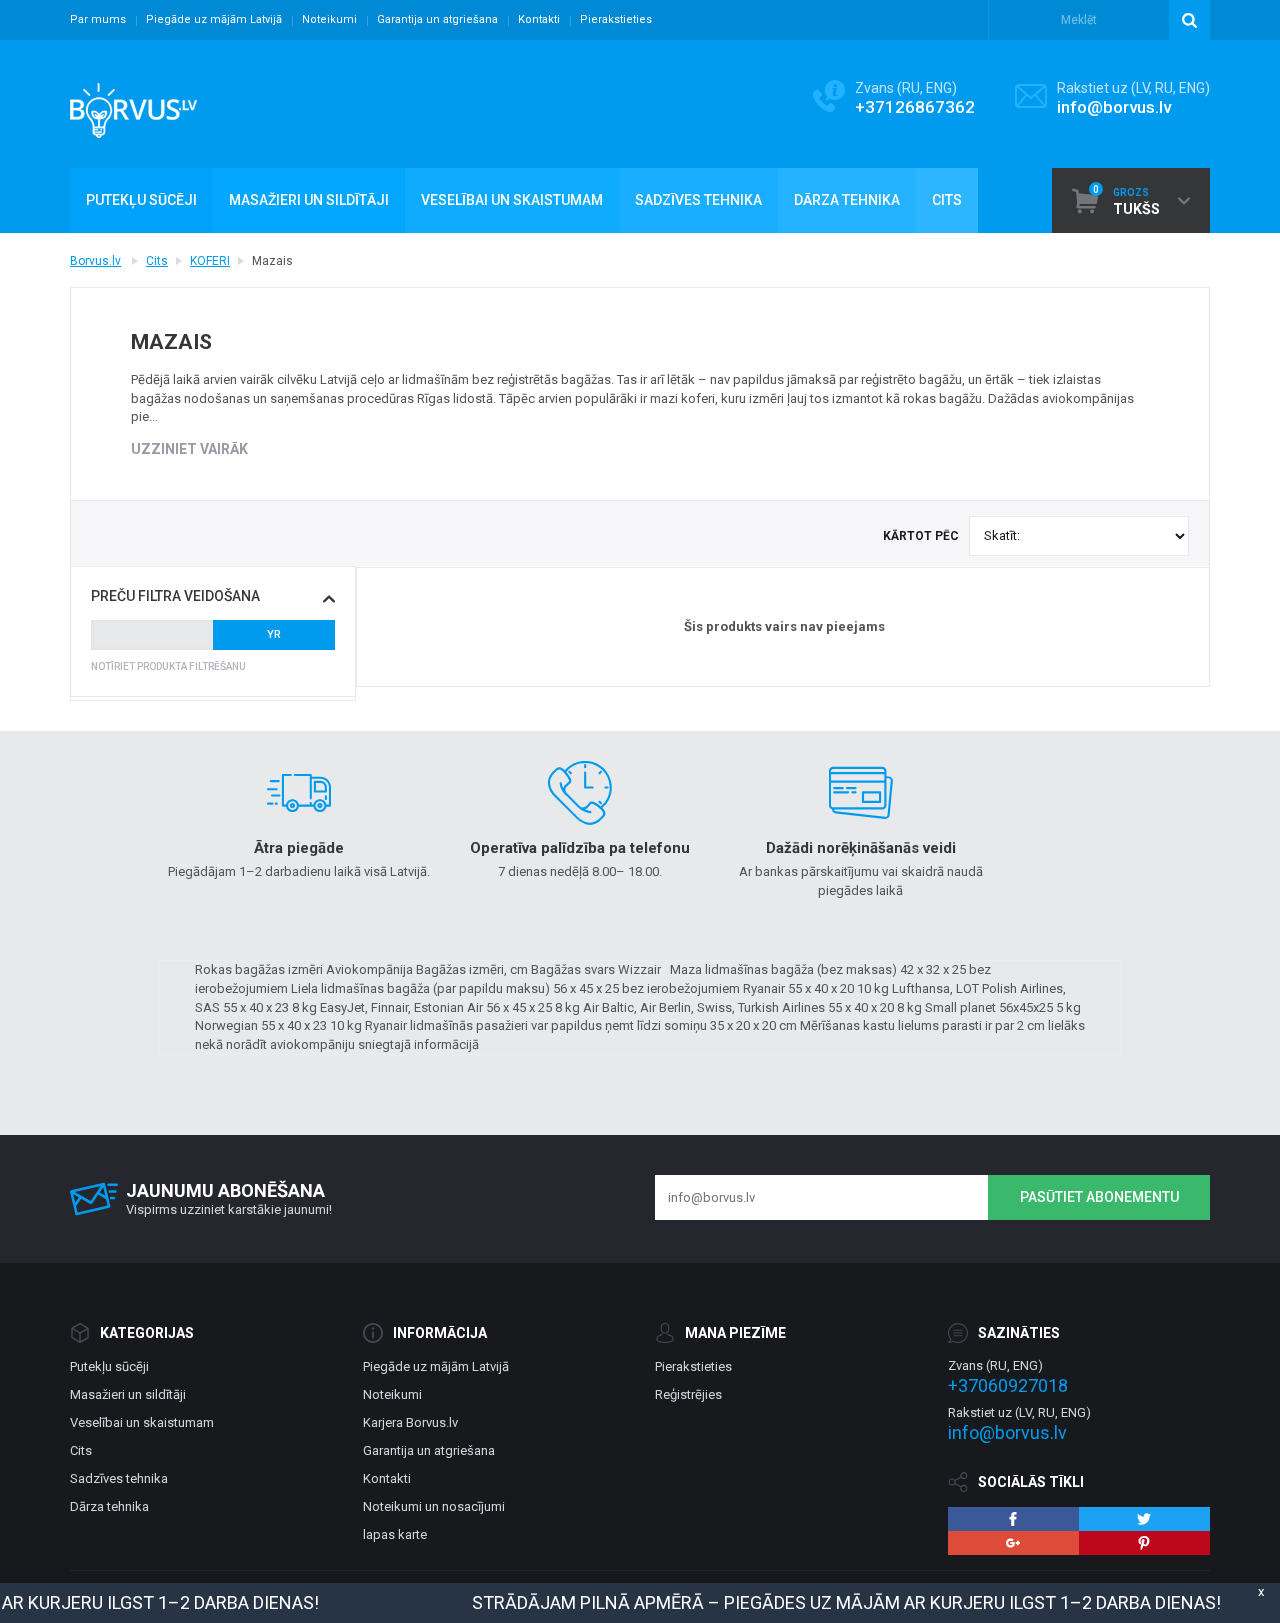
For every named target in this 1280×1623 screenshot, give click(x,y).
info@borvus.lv (1114, 107)
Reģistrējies (688, 1394)
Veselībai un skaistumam (142, 1422)
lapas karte (395, 1534)
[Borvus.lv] (133, 104)
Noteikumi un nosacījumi (434, 1506)
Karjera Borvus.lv (410, 1422)
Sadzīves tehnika (119, 1478)
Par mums (98, 19)
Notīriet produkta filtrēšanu (168, 666)
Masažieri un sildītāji (128, 1394)
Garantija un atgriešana (437, 19)
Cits (157, 261)
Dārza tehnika (109, 1506)
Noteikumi (329, 19)
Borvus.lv (95, 261)
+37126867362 (915, 107)
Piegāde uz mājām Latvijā (214, 19)
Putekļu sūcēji (109, 1366)
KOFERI (210, 261)
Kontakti (539, 19)
